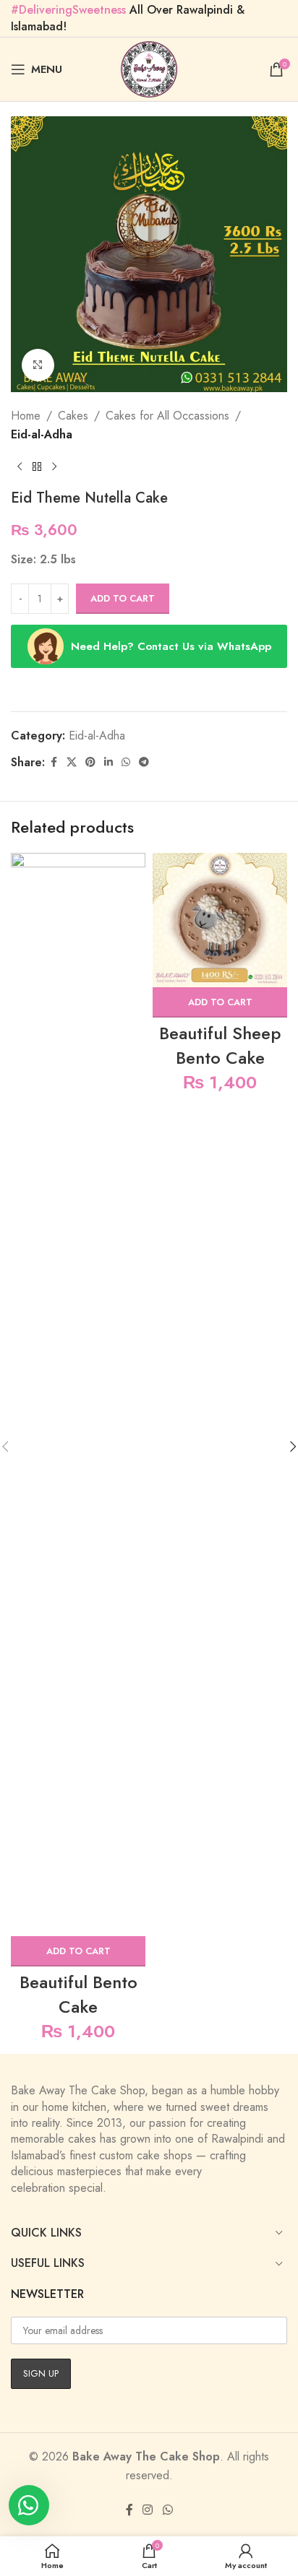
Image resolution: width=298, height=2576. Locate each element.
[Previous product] (20, 467)
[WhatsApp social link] (126, 762)
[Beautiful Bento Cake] (78, 1395)
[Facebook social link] (54, 762)
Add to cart (123, 598)
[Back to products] (37, 467)
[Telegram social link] (144, 762)
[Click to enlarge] (38, 365)
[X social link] (72, 762)
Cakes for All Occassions (167, 416)
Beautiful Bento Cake (78, 1994)
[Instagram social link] (148, 2510)
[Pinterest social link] (90, 762)
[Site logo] (149, 68)
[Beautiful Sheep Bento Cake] (220, 920)
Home (26, 416)
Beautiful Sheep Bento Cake (220, 1045)
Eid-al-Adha (42, 434)
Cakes (73, 416)
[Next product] (54, 467)
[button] (78, 1951)
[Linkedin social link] (108, 762)
